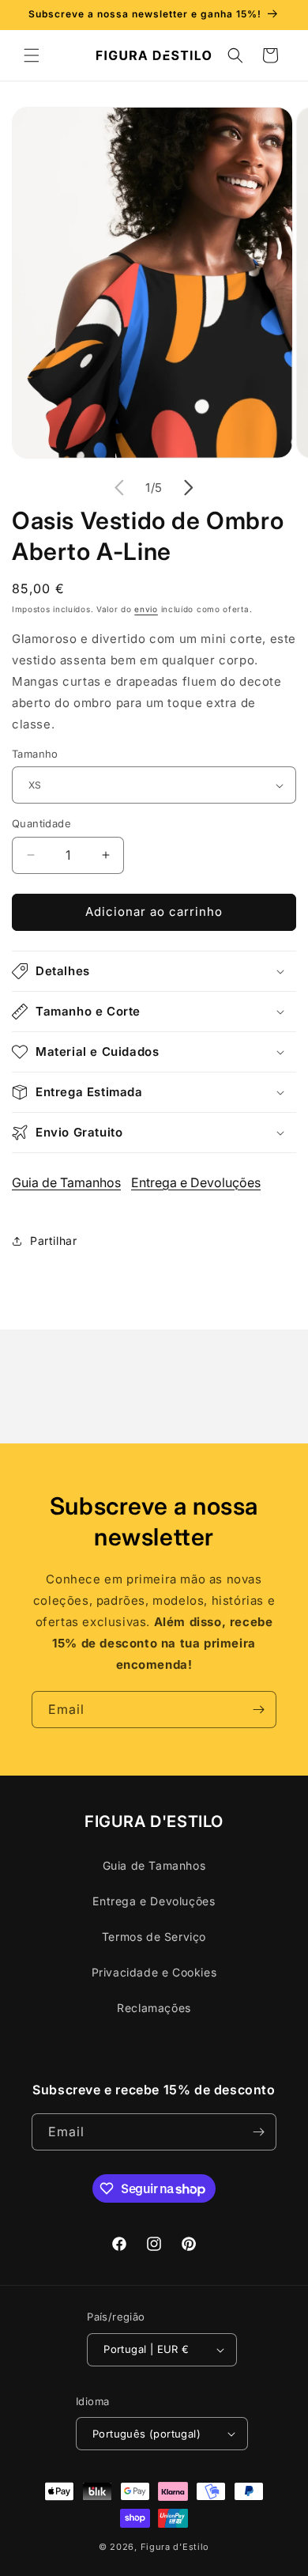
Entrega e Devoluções (196, 1182)
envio (146, 609)
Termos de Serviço (154, 1937)
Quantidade (41, 823)
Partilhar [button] (53, 1241)
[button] (32, 55)
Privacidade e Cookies (154, 1972)
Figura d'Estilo (175, 2547)
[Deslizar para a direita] (189, 488)
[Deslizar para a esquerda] (119, 488)
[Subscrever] (258, 1710)
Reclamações (154, 2008)
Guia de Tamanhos (66, 1182)
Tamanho (35, 754)
